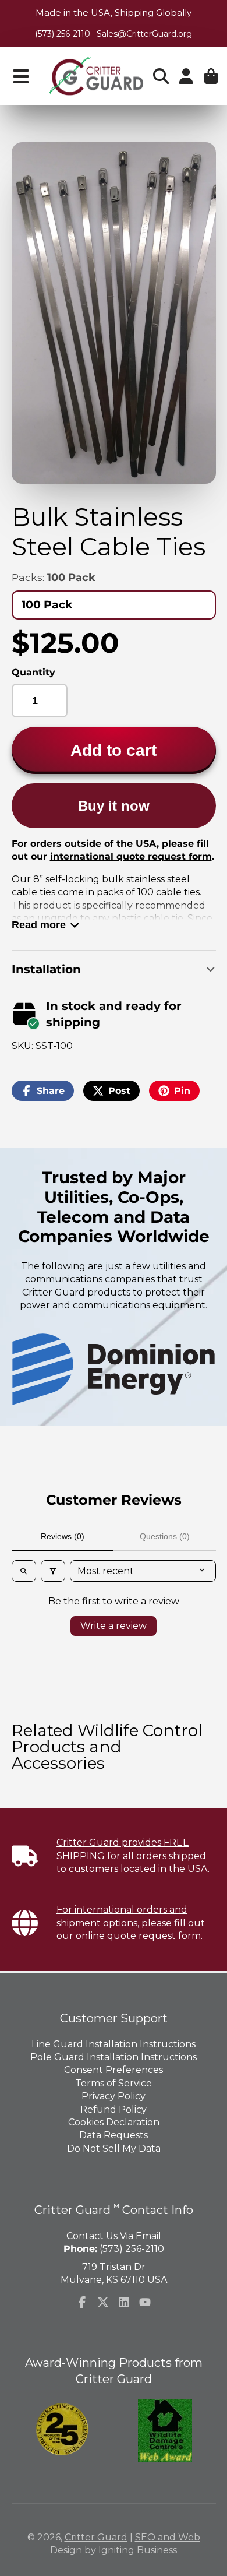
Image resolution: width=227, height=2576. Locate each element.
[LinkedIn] (124, 2302)
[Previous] (44, 1370)
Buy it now (114, 806)
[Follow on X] (103, 2302)
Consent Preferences (114, 2070)
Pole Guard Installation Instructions (114, 2057)
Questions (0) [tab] (165, 1536)
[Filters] (53, 1571)
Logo (96, 76)
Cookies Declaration (114, 2122)
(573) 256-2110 (63, 34)
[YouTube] (145, 2302)
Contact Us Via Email (114, 2236)
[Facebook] (82, 2302)
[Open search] (24, 1571)
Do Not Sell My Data (114, 2149)
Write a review (114, 1626)
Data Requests (114, 2135)
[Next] (183, 1370)
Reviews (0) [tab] (63, 1536)
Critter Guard (96, 2537)
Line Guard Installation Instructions (114, 2044)
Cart (211, 76)
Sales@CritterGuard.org (144, 34)
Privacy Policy (114, 2096)
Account (186, 76)
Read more (39, 925)
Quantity (33, 672)
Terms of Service (114, 2083)
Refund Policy (114, 2109)
